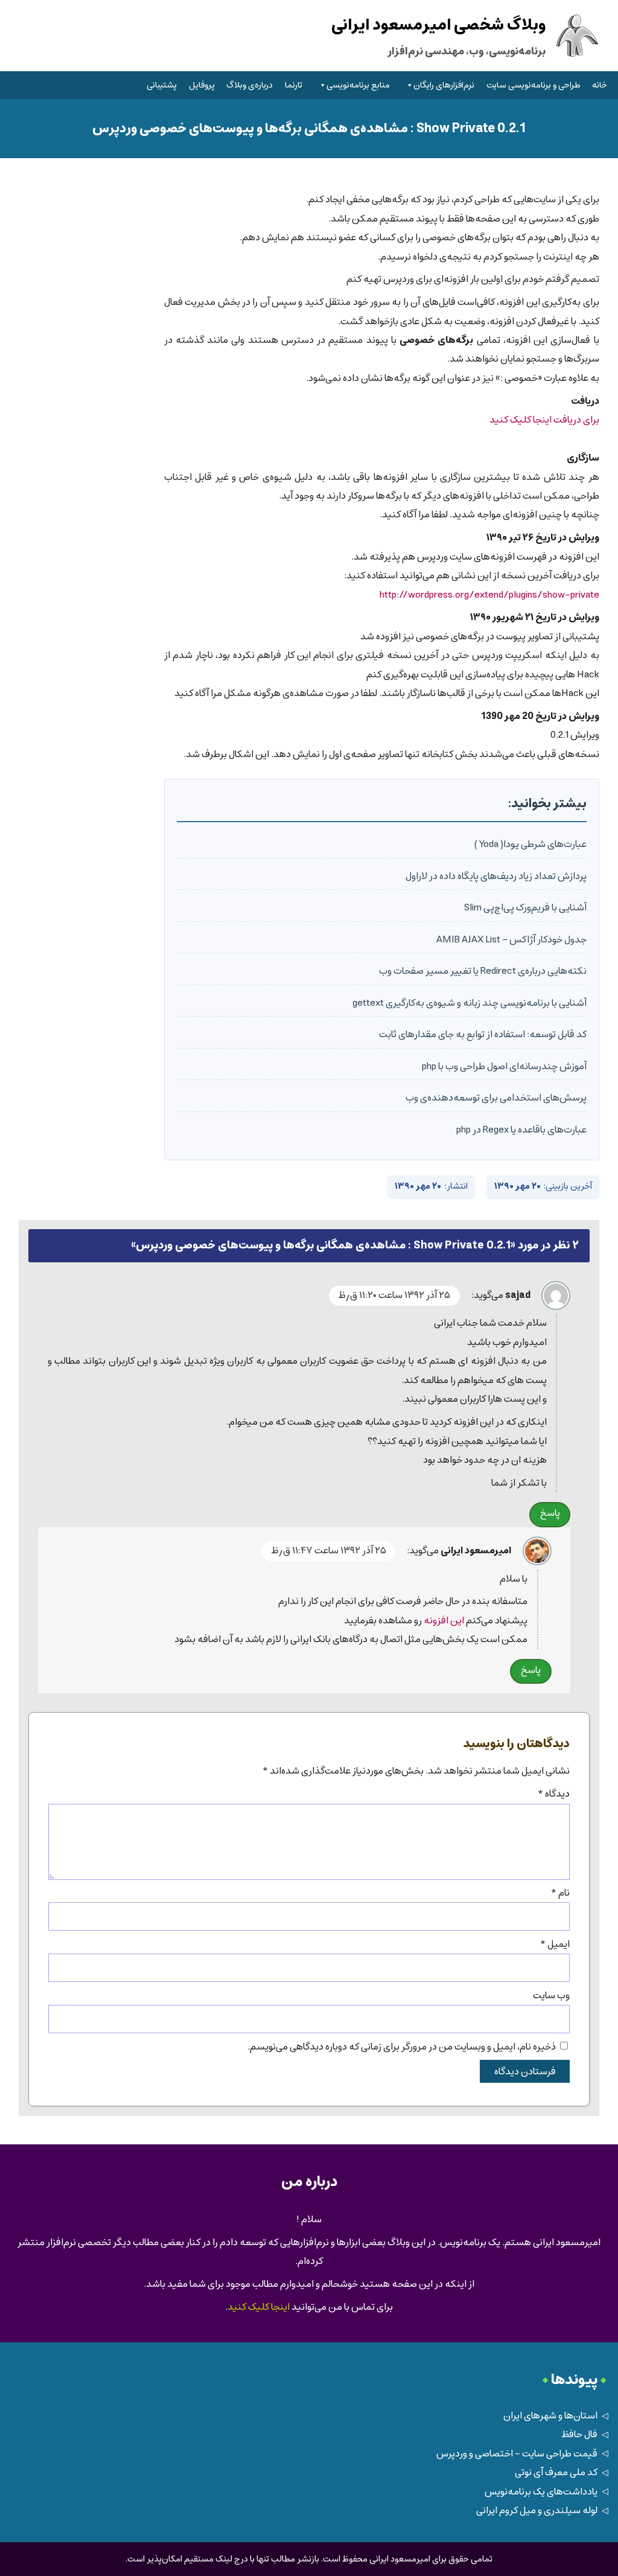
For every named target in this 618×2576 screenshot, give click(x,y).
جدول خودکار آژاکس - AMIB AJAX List (511, 940)
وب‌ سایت (551, 1996)
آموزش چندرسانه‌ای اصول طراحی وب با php (504, 1066)
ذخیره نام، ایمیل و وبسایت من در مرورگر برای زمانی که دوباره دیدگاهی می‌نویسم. (402, 2047)
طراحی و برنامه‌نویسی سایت (534, 85)
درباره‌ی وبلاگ (250, 85)
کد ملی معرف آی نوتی (556, 2472)
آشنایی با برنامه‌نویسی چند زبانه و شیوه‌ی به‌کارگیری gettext (470, 1003)
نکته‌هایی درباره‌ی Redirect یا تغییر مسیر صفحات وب (483, 971)
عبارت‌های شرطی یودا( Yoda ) (530, 844)
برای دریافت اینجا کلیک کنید (544, 420)
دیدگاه (553, 1794)
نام (560, 1893)
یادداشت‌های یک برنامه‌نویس (541, 2492)
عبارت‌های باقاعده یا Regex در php (521, 1130)
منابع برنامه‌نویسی (358, 85)
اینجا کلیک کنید (259, 2307)
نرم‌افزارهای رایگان (444, 85)
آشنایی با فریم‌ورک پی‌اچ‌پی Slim (525, 908)
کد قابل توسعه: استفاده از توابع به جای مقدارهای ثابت (483, 1034)
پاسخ (550, 1513)
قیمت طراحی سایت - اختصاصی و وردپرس (517, 2454)
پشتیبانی (162, 85)
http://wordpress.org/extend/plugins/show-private (489, 595)
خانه (600, 85)
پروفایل (202, 85)
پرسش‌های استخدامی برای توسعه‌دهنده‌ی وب (496, 1098)
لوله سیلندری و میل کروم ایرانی (537, 2510)
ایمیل (555, 1944)
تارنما (294, 85)
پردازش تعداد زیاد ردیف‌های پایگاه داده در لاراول (496, 876)
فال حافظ (579, 2434)
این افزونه (444, 1621)
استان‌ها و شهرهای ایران (550, 2416)
